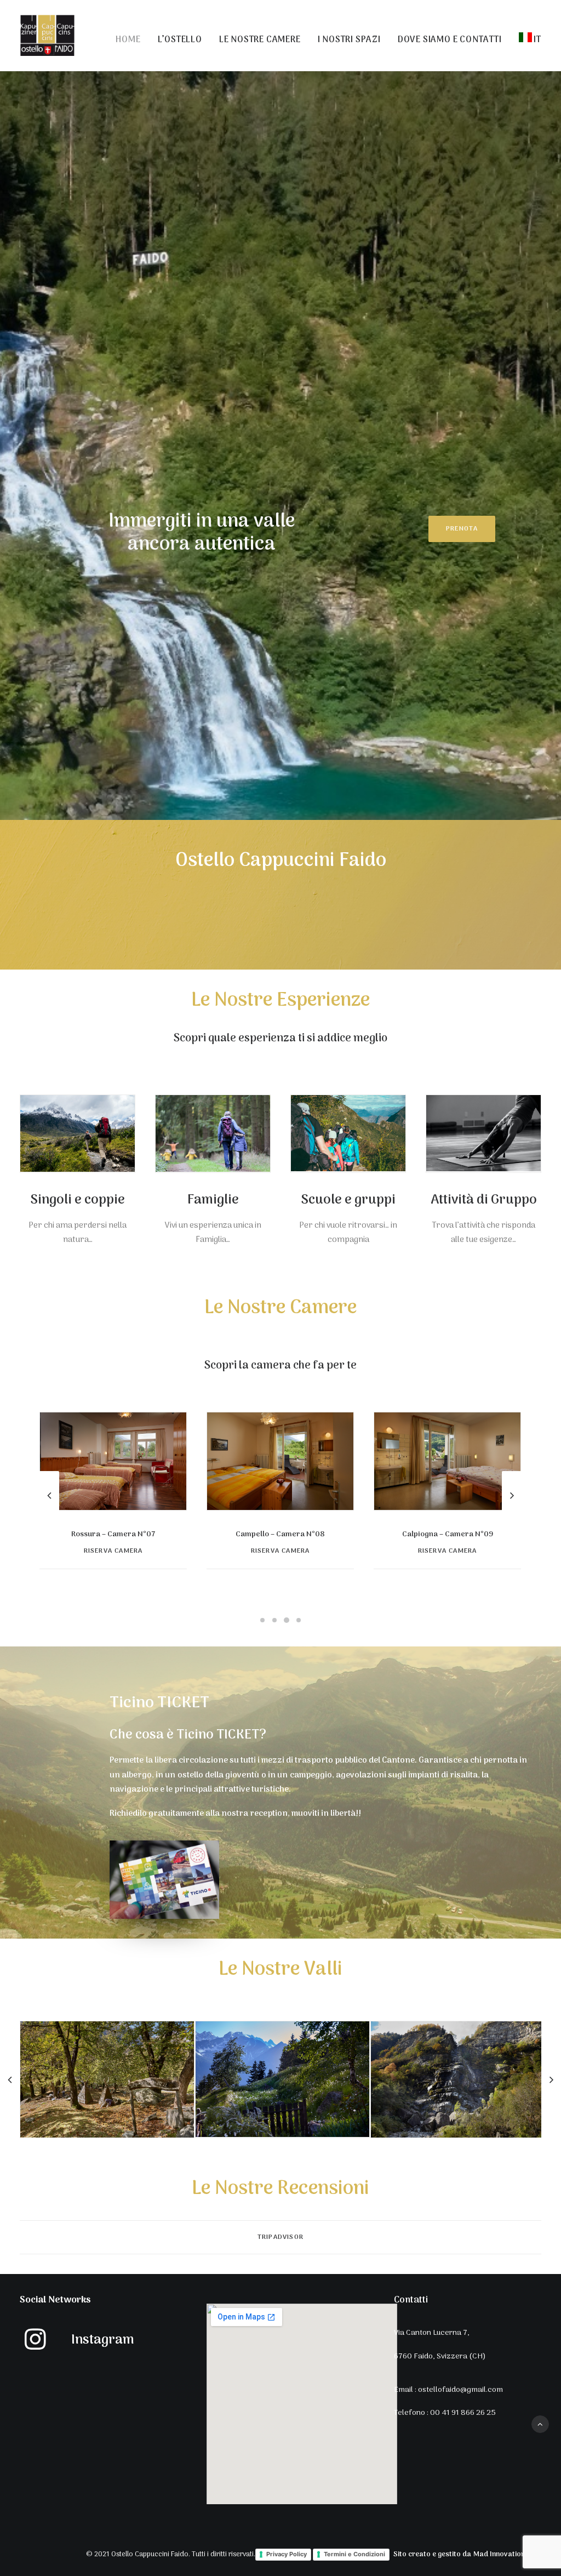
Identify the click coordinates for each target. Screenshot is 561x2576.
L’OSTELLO (180, 40)
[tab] (280, 2238)
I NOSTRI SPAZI (349, 40)
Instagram (103, 2340)
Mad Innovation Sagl (507, 2555)
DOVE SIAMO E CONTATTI (450, 40)
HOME (128, 40)
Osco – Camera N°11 (448, 1534)
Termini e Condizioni (354, 2554)
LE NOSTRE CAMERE (260, 40)
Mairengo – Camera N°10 (280, 1534)
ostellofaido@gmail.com (460, 2390)
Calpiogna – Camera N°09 (113, 1534)
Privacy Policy (287, 2554)
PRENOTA (462, 529)
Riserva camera (113, 1551)
